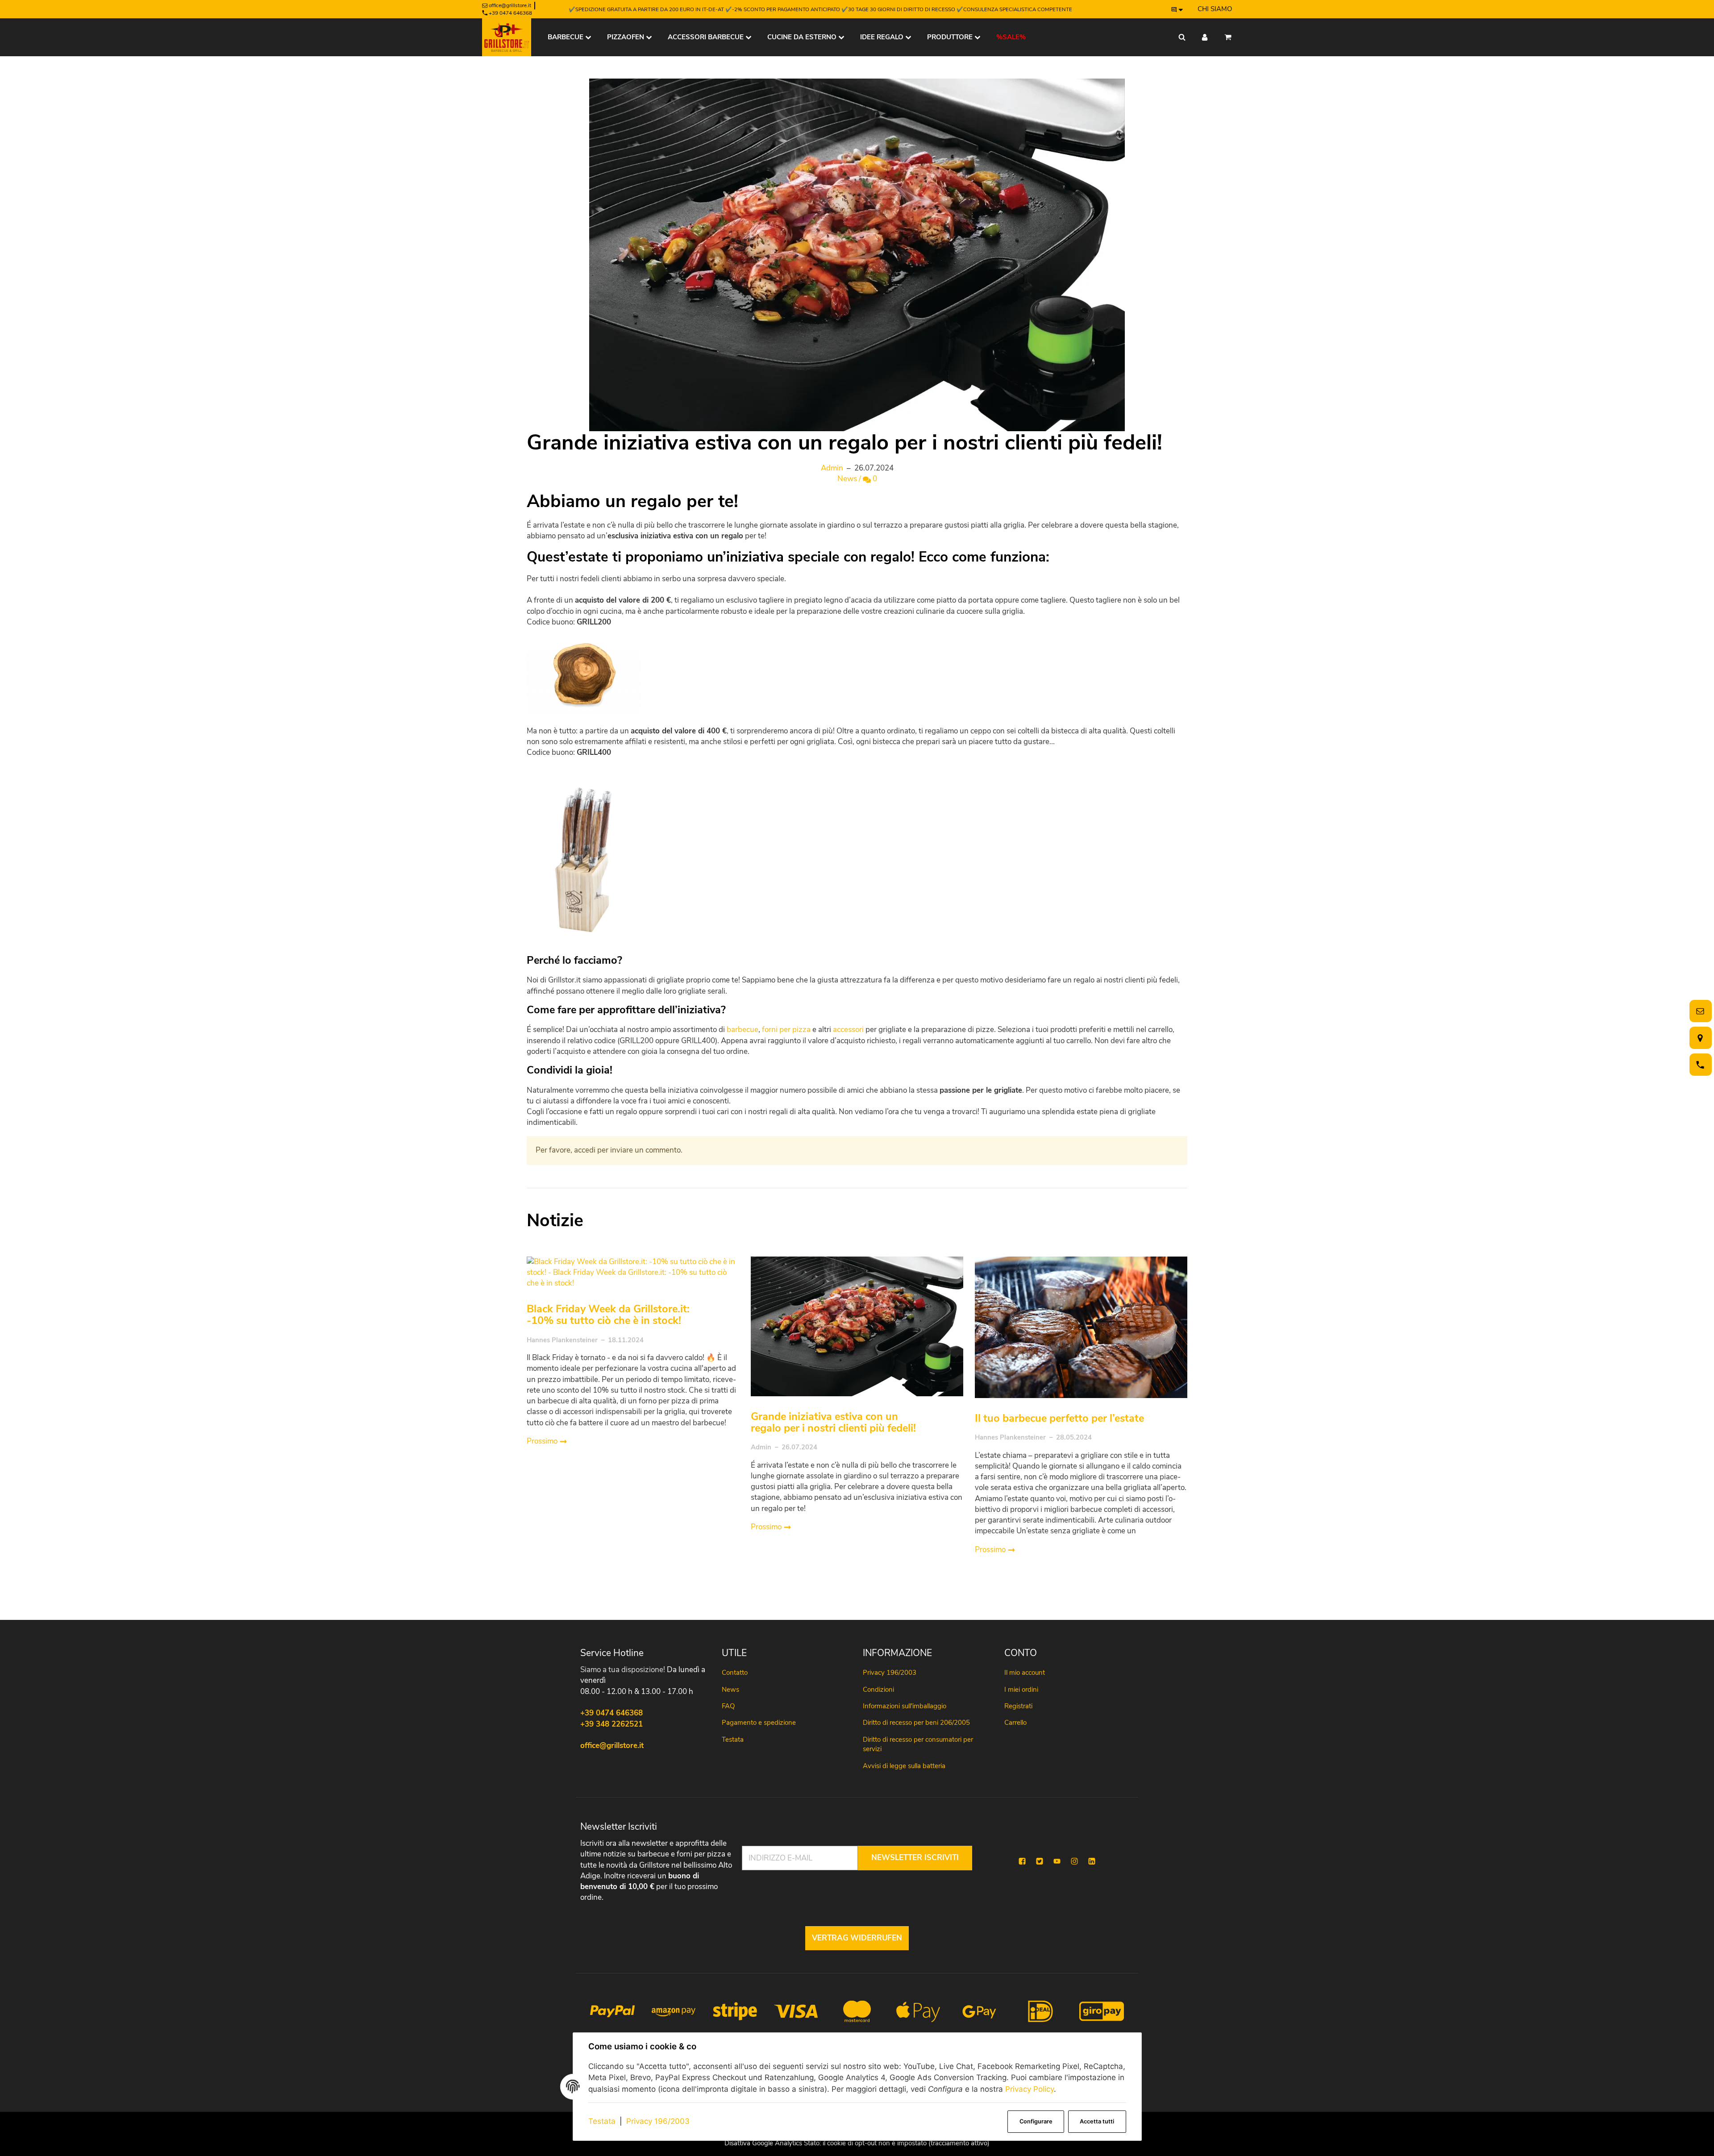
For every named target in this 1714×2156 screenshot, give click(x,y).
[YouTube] (1057, 1861)
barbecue (743, 1030)
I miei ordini (1021, 1690)
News (847, 479)
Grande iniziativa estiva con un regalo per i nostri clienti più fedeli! (833, 1422)
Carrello (1015, 1723)
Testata (602, 2121)
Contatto (735, 1673)
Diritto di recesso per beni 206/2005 (916, 1723)
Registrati (1018, 1706)
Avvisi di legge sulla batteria (904, 1766)
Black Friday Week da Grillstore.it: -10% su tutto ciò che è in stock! (608, 1315)
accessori (848, 1030)
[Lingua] (1177, 9)
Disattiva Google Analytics (763, 2143)
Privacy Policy (1030, 2089)
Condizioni (878, 1690)
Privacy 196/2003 (658, 2121)
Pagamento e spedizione (759, 1723)
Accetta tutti (1097, 2121)
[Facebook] (1022, 1861)
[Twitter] (1040, 1861)
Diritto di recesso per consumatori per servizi (918, 1744)
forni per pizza (786, 1030)
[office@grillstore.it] (1699, 1011)
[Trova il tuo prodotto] (1182, 37)
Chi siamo (1215, 9)
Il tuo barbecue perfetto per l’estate (1059, 1418)
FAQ (728, 1706)
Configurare (1036, 2121)
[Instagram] (1074, 1861)
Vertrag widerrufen (857, 1938)
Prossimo (543, 1441)
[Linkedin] (1092, 1861)
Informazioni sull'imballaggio (905, 1706)
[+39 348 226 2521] (1699, 1065)
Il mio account (1025, 1673)
